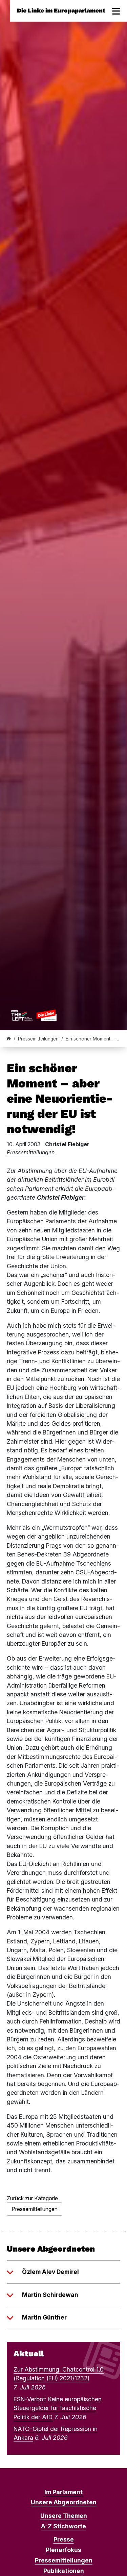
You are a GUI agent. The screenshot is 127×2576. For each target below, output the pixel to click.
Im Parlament (63, 2492)
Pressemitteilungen (38, 1039)
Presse (64, 2539)
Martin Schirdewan (50, 2295)
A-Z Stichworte (63, 2526)
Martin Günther (44, 2317)
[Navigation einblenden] (116, 11)
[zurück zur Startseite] (34, 1015)
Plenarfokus (63, 2550)
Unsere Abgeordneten (64, 2502)
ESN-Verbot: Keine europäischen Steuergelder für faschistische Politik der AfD (58, 2408)
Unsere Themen (64, 2516)
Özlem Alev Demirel (50, 2272)
